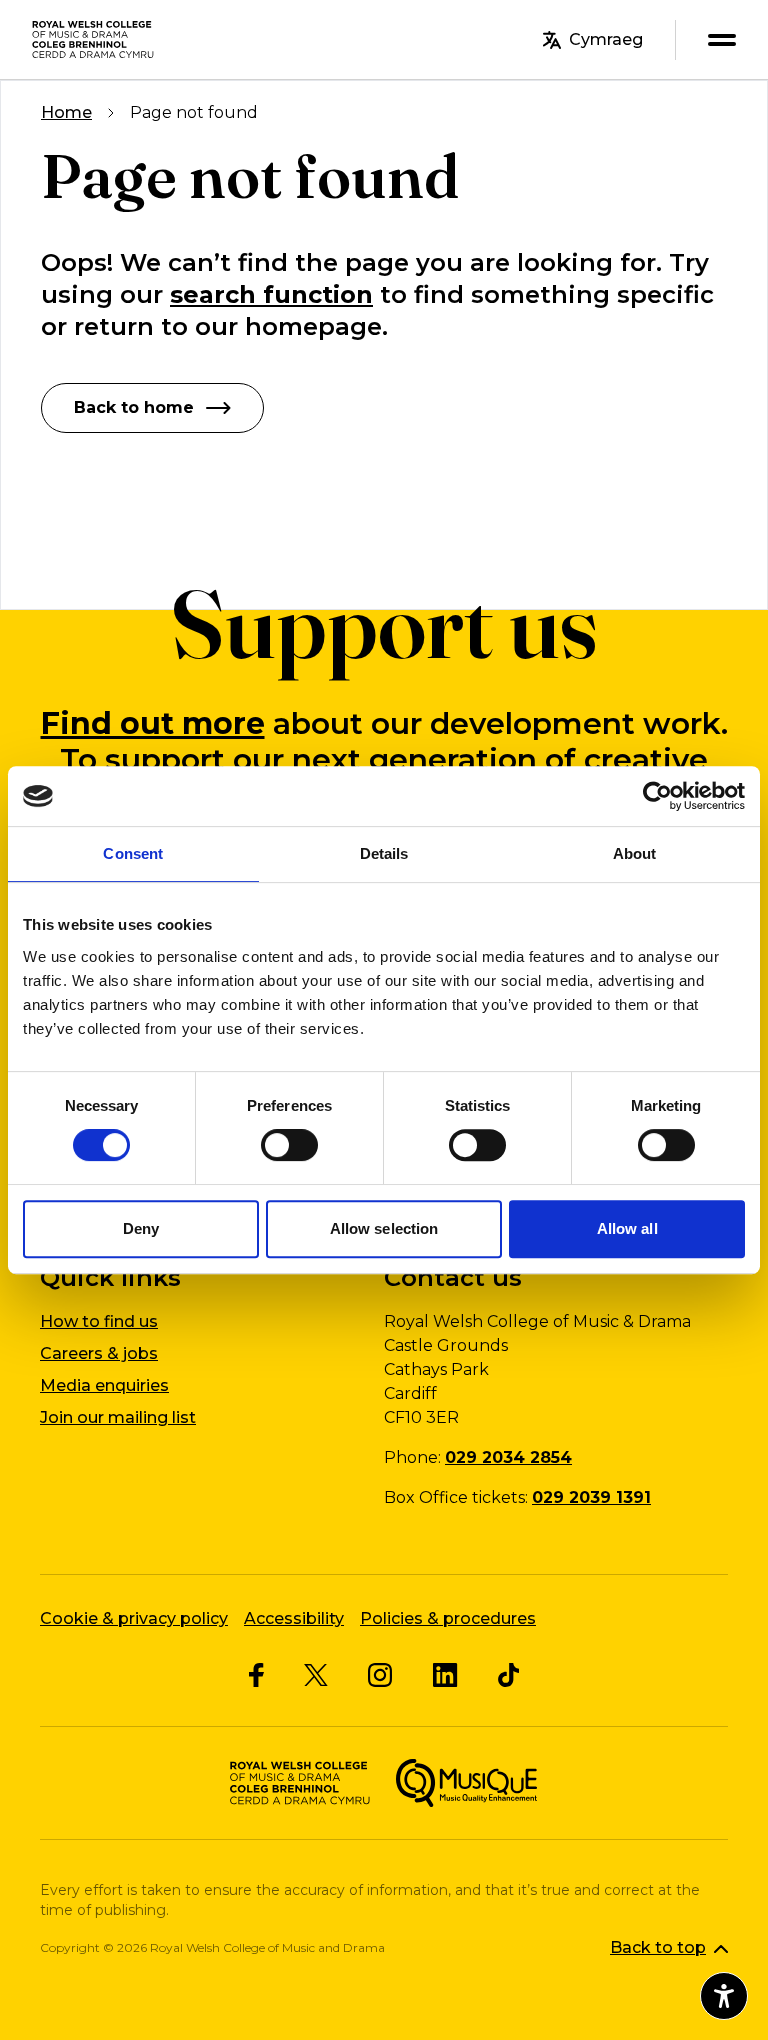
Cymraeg (606, 39)
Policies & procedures (448, 1618)
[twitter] (316, 1675)
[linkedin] (445, 1675)
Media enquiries (104, 1385)
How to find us (99, 1321)
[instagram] (380, 1675)
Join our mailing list (118, 1417)
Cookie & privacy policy (134, 1618)
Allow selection (384, 1228)
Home (66, 112)
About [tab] (635, 853)
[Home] (94, 39)
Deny (141, 1228)
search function (271, 294)
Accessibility (294, 1618)
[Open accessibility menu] (724, 1996)
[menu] (721, 39)
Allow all (627, 1228)
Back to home (134, 407)
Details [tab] (384, 853)
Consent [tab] (133, 853)
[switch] (289, 1145)
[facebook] (256, 1675)
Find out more (153, 723)
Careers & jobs (99, 1353)
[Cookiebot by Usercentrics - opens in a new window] (657, 796)
